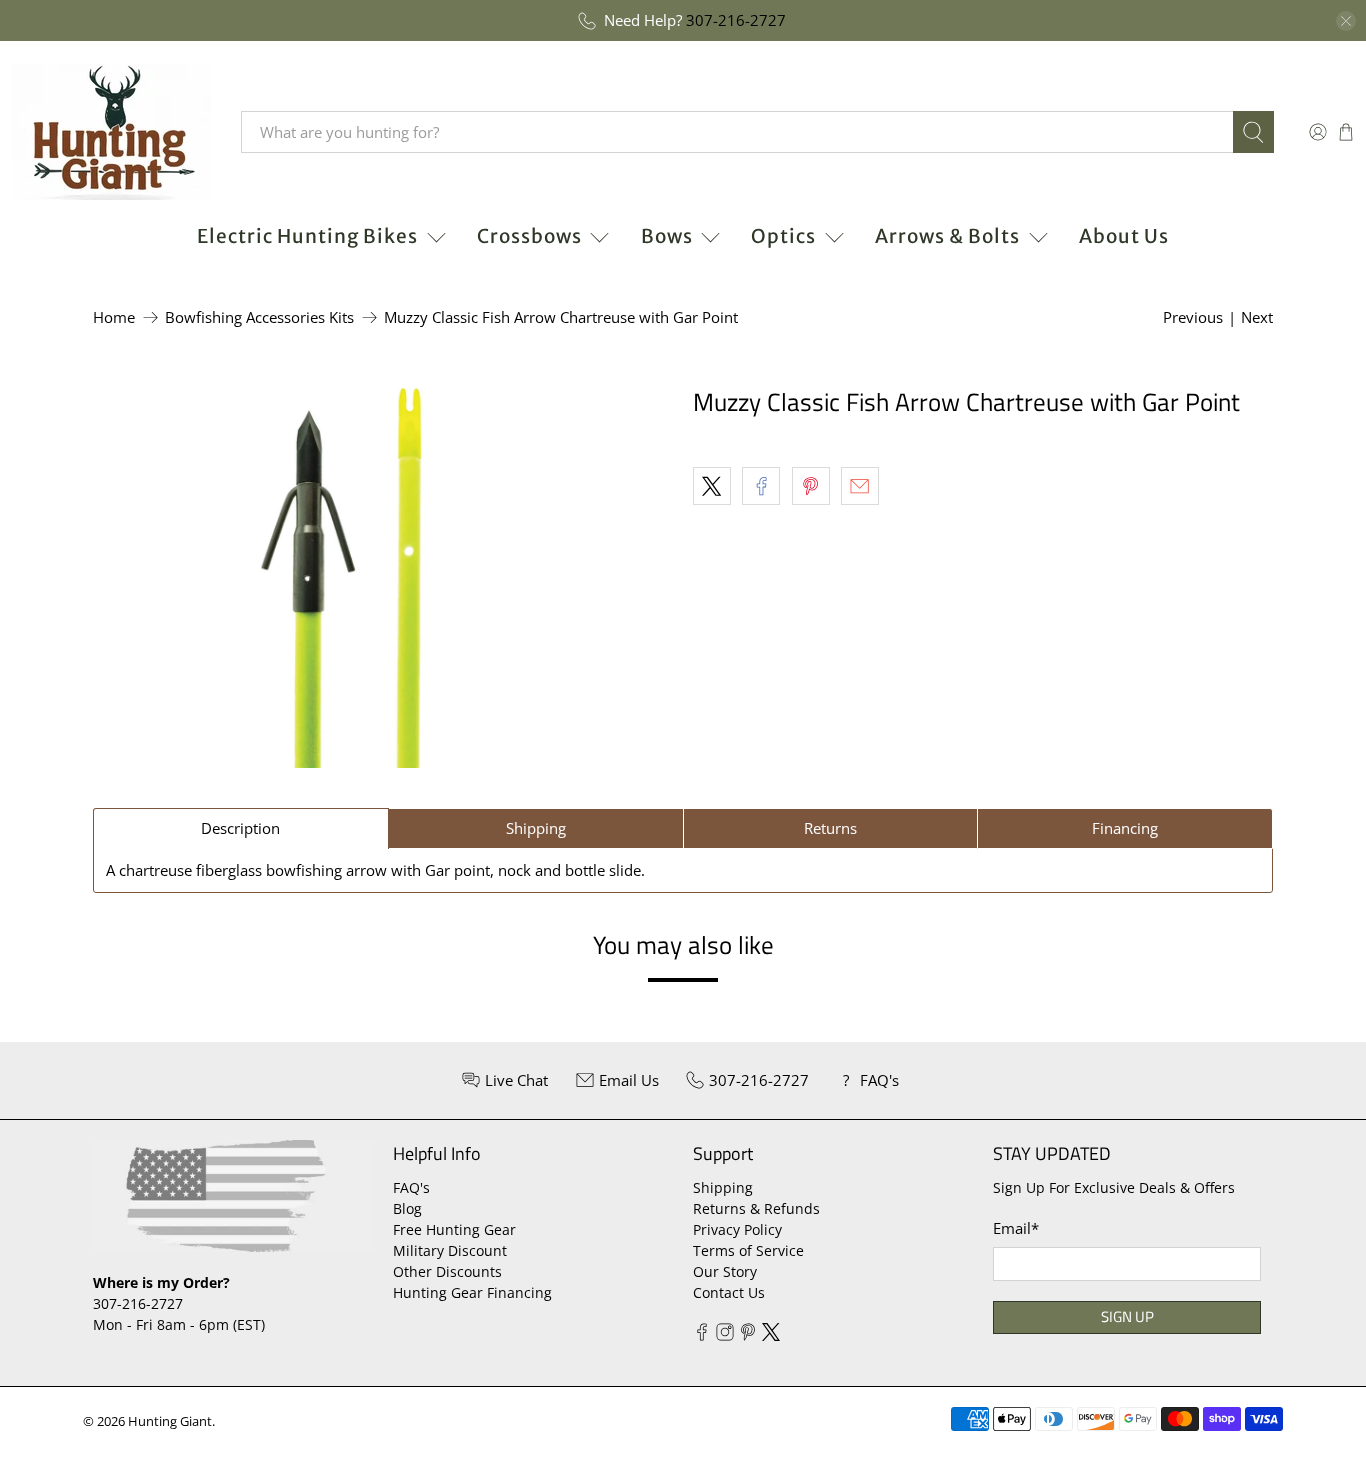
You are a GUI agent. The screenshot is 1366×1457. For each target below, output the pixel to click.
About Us (1124, 236)
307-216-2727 (736, 20)
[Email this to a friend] (860, 486)
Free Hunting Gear (454, 1229)
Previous (1193, 317)
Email (1016, 1228)
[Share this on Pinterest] (811, 486)
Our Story (725, 1271)
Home (114, 317)
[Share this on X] (712, 486)
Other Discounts (447, 1271)
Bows (667, 236)
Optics (783, 236)
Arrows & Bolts (947, 236)
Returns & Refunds (756, 1208)
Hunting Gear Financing (472, 1292)
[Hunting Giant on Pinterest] (748, 1335)
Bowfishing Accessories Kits (259, 317)
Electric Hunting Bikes (307, 236)
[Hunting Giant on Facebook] (702, 1335)
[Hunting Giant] (111, 132)
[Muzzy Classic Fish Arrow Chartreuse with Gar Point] (341, 578)
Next (1257, 317)
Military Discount (450, 1250)
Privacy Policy (737, 1229)
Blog (407, 1208)
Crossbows (529, 236)
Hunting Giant (170, 1421)
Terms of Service (748, 1250)
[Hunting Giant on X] (771, 1335)
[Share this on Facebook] (761, 486)
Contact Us (729, 1292)
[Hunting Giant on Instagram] (725, 1335)
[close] (1346, 21)
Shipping (723, 1187)
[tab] (241, 828)
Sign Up (1127, 1316)
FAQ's (411, 1187)
